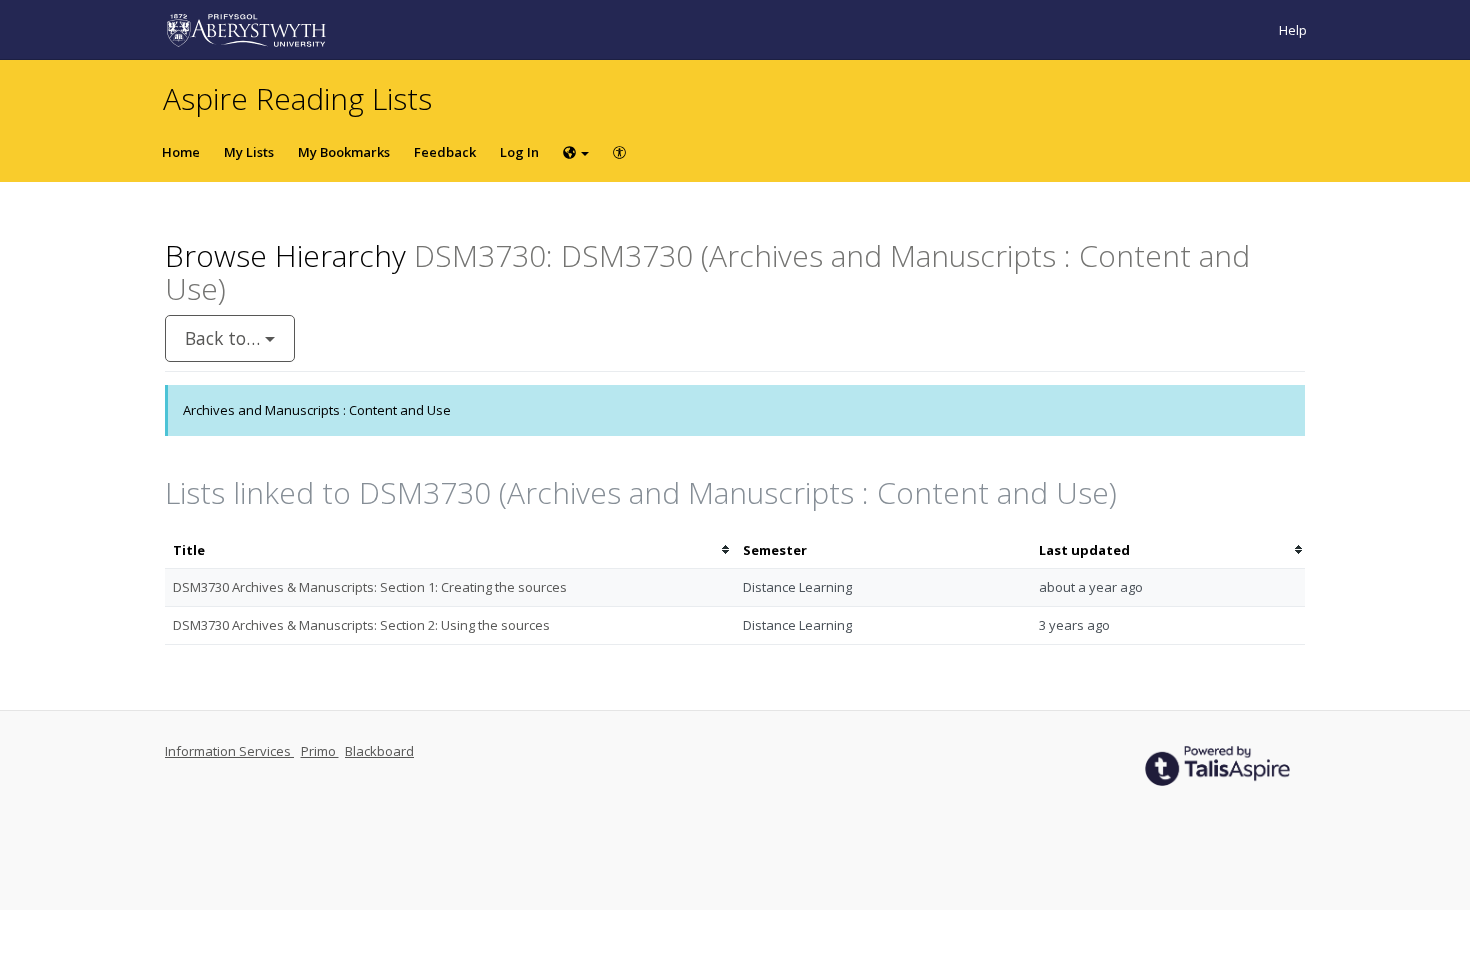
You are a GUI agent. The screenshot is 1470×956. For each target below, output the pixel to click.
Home (181, 152)
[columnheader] (450, 550)
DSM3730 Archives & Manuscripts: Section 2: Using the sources (361, 625)
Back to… (225, 338)
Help (1293, 30)
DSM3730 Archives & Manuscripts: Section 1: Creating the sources (370, 587)
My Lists (249, 152)
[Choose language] (576, 152)
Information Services (229, 751)
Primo (320, 751)
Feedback (445, 152)
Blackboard (379, 751)
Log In (519, 152)
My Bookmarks (344, 152)
